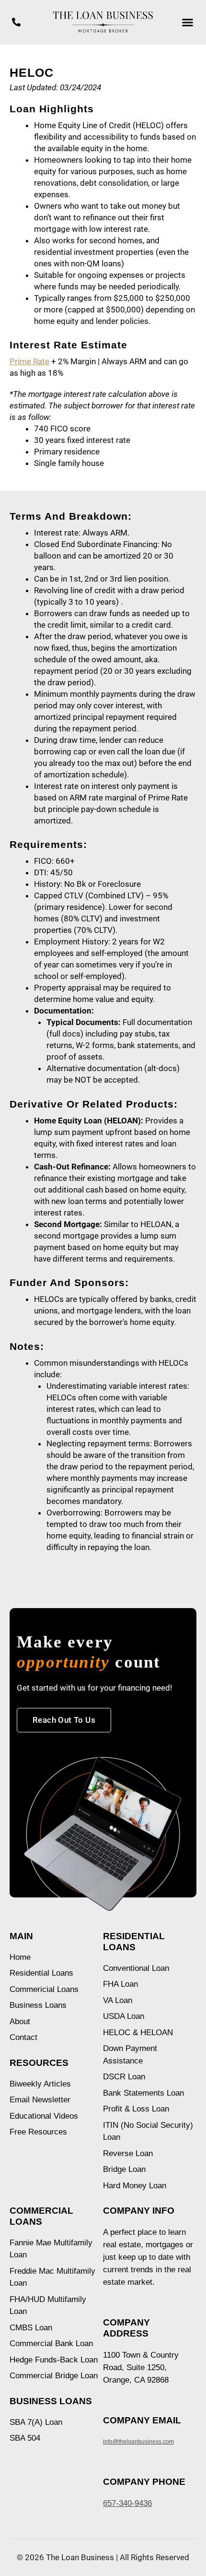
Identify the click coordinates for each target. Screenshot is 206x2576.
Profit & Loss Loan (136, 2109)
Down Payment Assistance (130, 2055)
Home (20, 1957)
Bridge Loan (124, 2169)
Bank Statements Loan (143, 2093)
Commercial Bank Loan (51, 2343)
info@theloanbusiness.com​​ (138, 2442)
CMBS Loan (31, 2328)
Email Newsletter (40, 2100)
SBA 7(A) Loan (36, 2422)
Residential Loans (41, 1973)
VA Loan (118, 2000)
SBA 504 (25, 2438)
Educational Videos (44, 2116)
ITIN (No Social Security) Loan (148, 2131)
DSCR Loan (124, 2077)
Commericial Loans (44, 1989)
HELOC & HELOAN (138, 2033)
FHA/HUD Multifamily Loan (48, 2306)
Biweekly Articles (40, 2084)
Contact (23, 2037)
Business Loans (38, 2005)
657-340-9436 (127, 2503)
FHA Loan (120, 1984)
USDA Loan (124, 2016)
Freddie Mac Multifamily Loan (52, 2277)
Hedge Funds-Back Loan (54, 2360)
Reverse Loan (128, 2153)
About (20, 2021)
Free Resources (38, 2132)
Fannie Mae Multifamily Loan (51, 2249)
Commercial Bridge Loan (54, 2376)
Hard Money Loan (135, 2186)
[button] (188, 23)
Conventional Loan (136, 1968)
